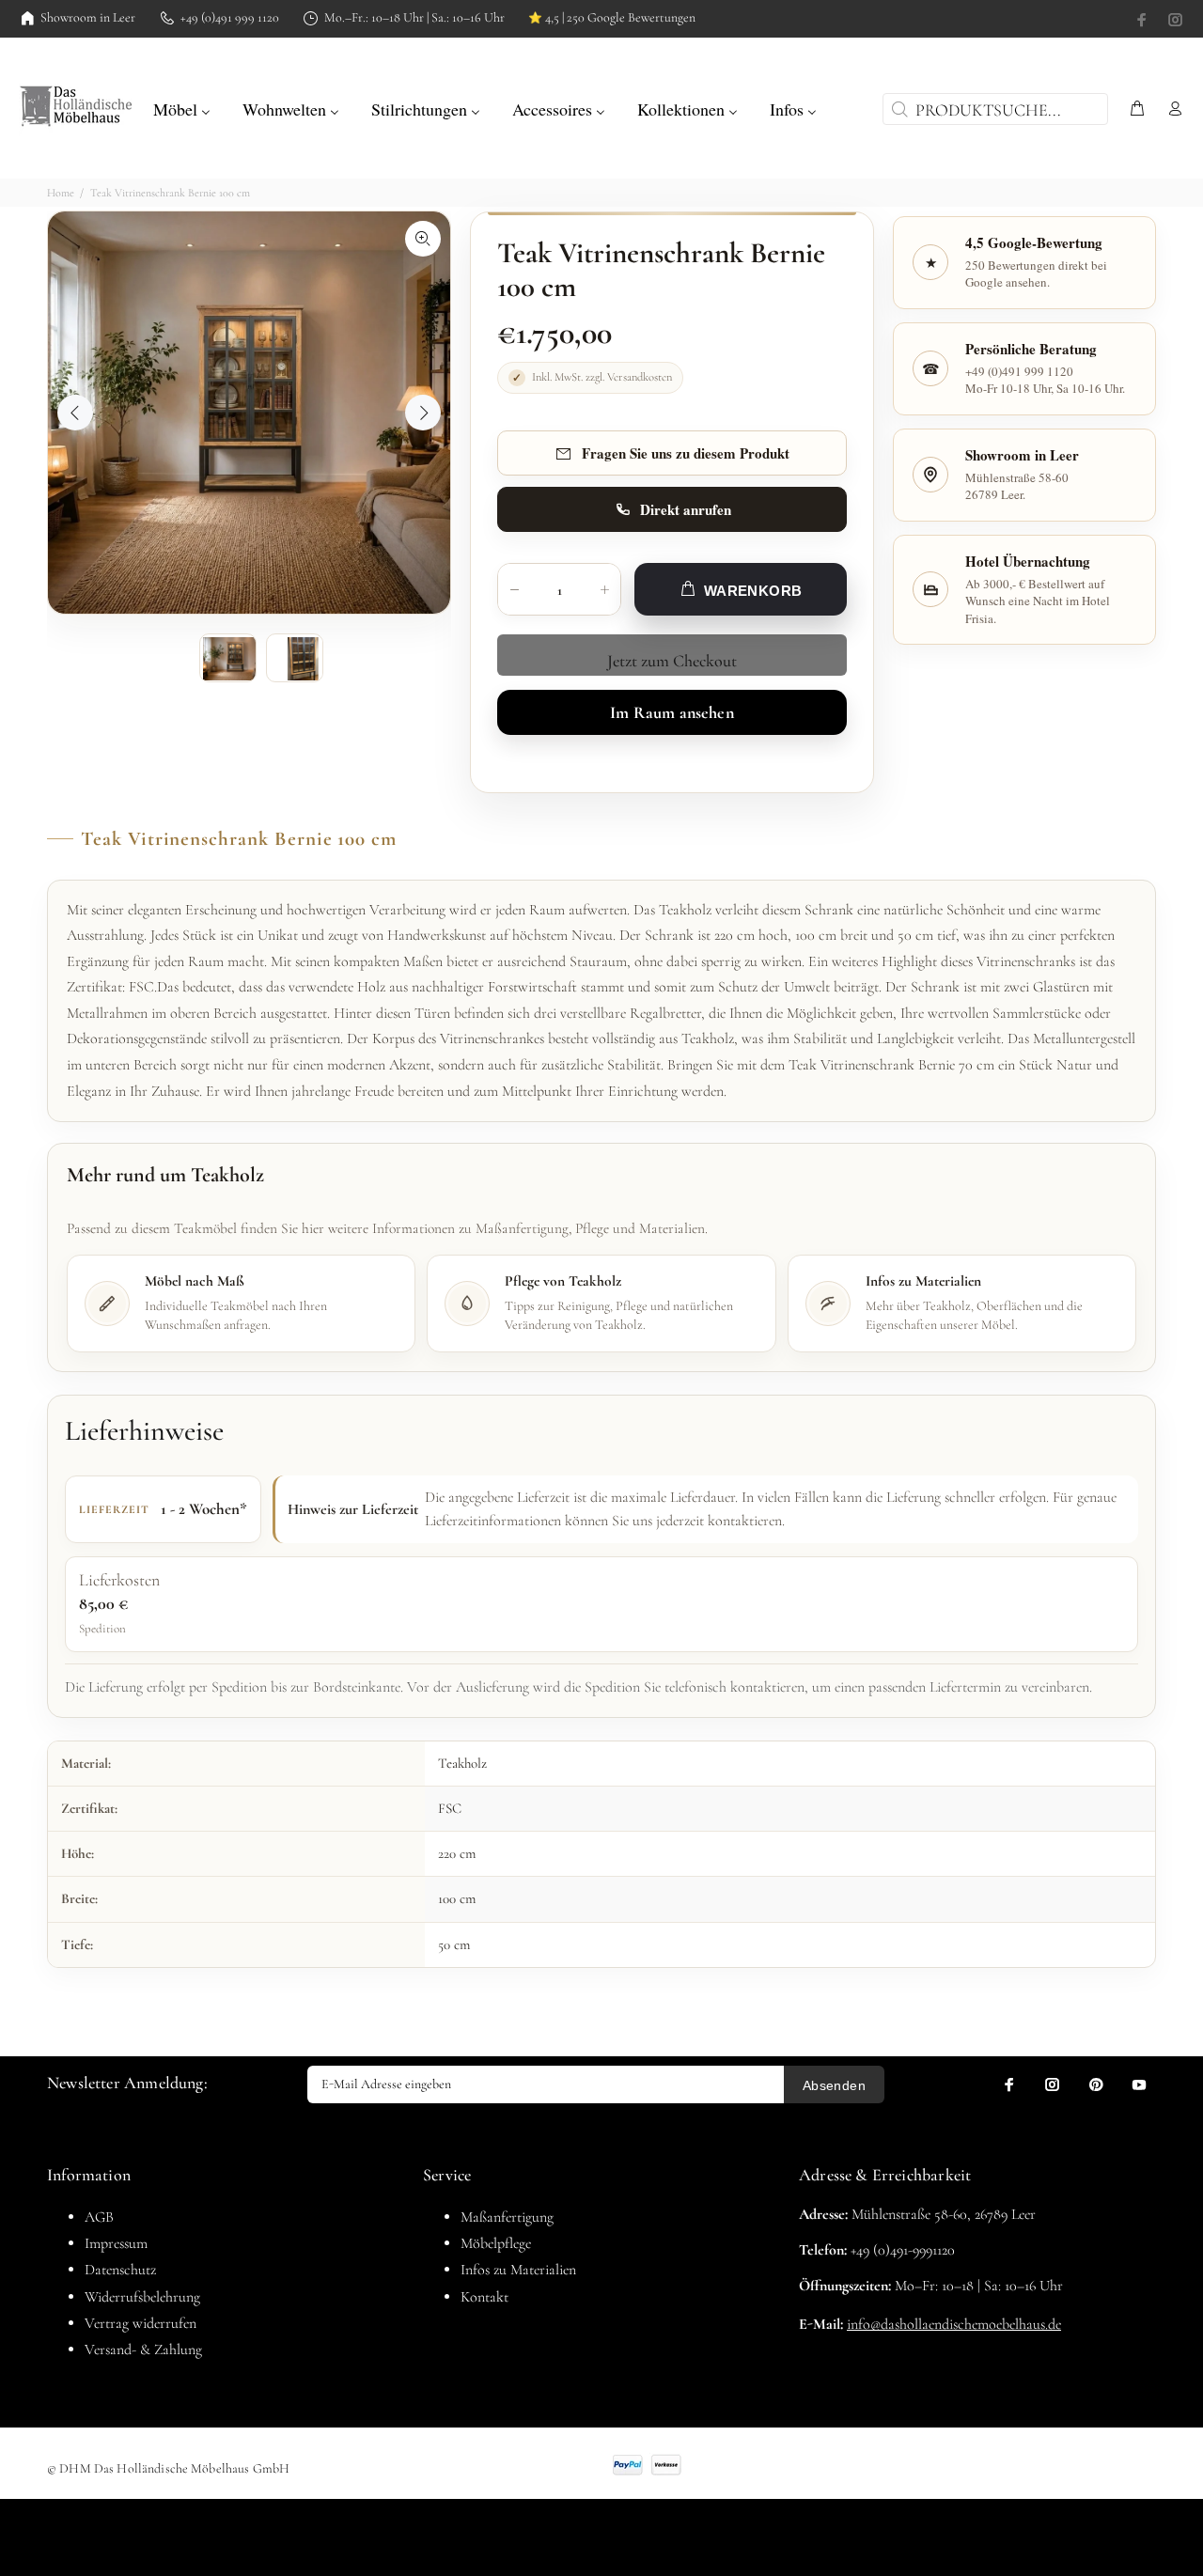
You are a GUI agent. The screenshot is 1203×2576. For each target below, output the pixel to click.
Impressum (116, 2243)
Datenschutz (120, 2270)
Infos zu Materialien (518, 2270)
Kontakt (484, 2297)
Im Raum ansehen (672, 712)
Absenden (834, 2085)
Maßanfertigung (507, 2217)
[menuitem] (182, 107)
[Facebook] (1144, 20)
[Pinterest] (1096, 2084)
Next (423, 413)
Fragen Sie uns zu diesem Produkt (686, 453)
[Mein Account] (1171, 109)
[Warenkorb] (1137, 109)
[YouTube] (1139, 2084)
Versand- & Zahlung (143, 2350)
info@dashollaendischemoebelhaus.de (954, 2324)
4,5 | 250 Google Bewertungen (612, 18)
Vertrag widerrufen (141, 2323)
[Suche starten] (898, 109)
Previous (75, 413)
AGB (99, 2217)
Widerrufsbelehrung (142, 2297)
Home (61, 193)
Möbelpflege (496, 2243)
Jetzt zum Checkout (672, 661)
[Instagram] (1174, 20)
